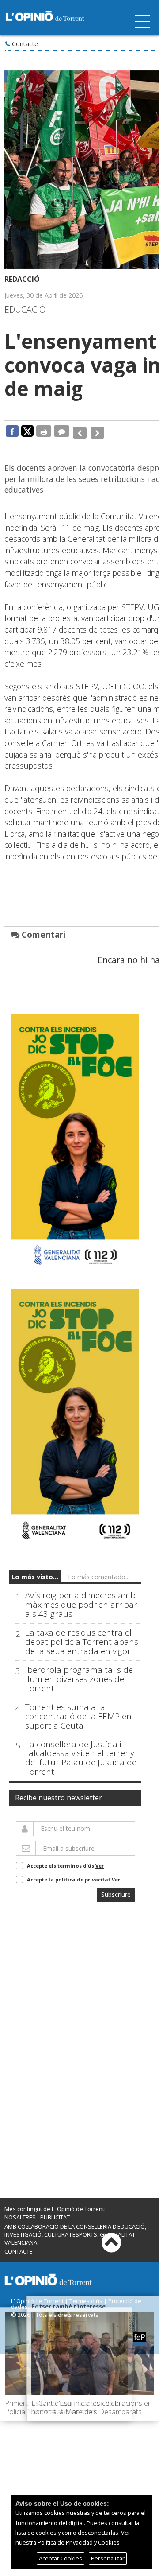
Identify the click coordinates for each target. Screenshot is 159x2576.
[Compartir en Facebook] (12, 431)
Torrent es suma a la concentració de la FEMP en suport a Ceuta (78, 1711)
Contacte (25, 44)
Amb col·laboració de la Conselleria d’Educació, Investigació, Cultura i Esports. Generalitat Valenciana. (75, 2229)
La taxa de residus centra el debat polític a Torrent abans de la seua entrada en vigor (82, 1637)
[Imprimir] (44, 431)
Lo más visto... (35, 1572)
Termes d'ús (86, 2296)
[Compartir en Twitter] (27, 431)
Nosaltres (20, 2212)
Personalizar (108, 2558)
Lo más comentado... (99, 1572)
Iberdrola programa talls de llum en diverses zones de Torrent (79, 1674)
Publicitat (55, 2212)
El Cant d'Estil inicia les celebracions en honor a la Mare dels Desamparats (92, 2407)
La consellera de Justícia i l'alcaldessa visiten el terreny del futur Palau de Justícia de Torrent (81, 1753)
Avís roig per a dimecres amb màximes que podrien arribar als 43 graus (81, 1600)
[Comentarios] (62, 431)
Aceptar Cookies (61, 2558)
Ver (100, 1861)
